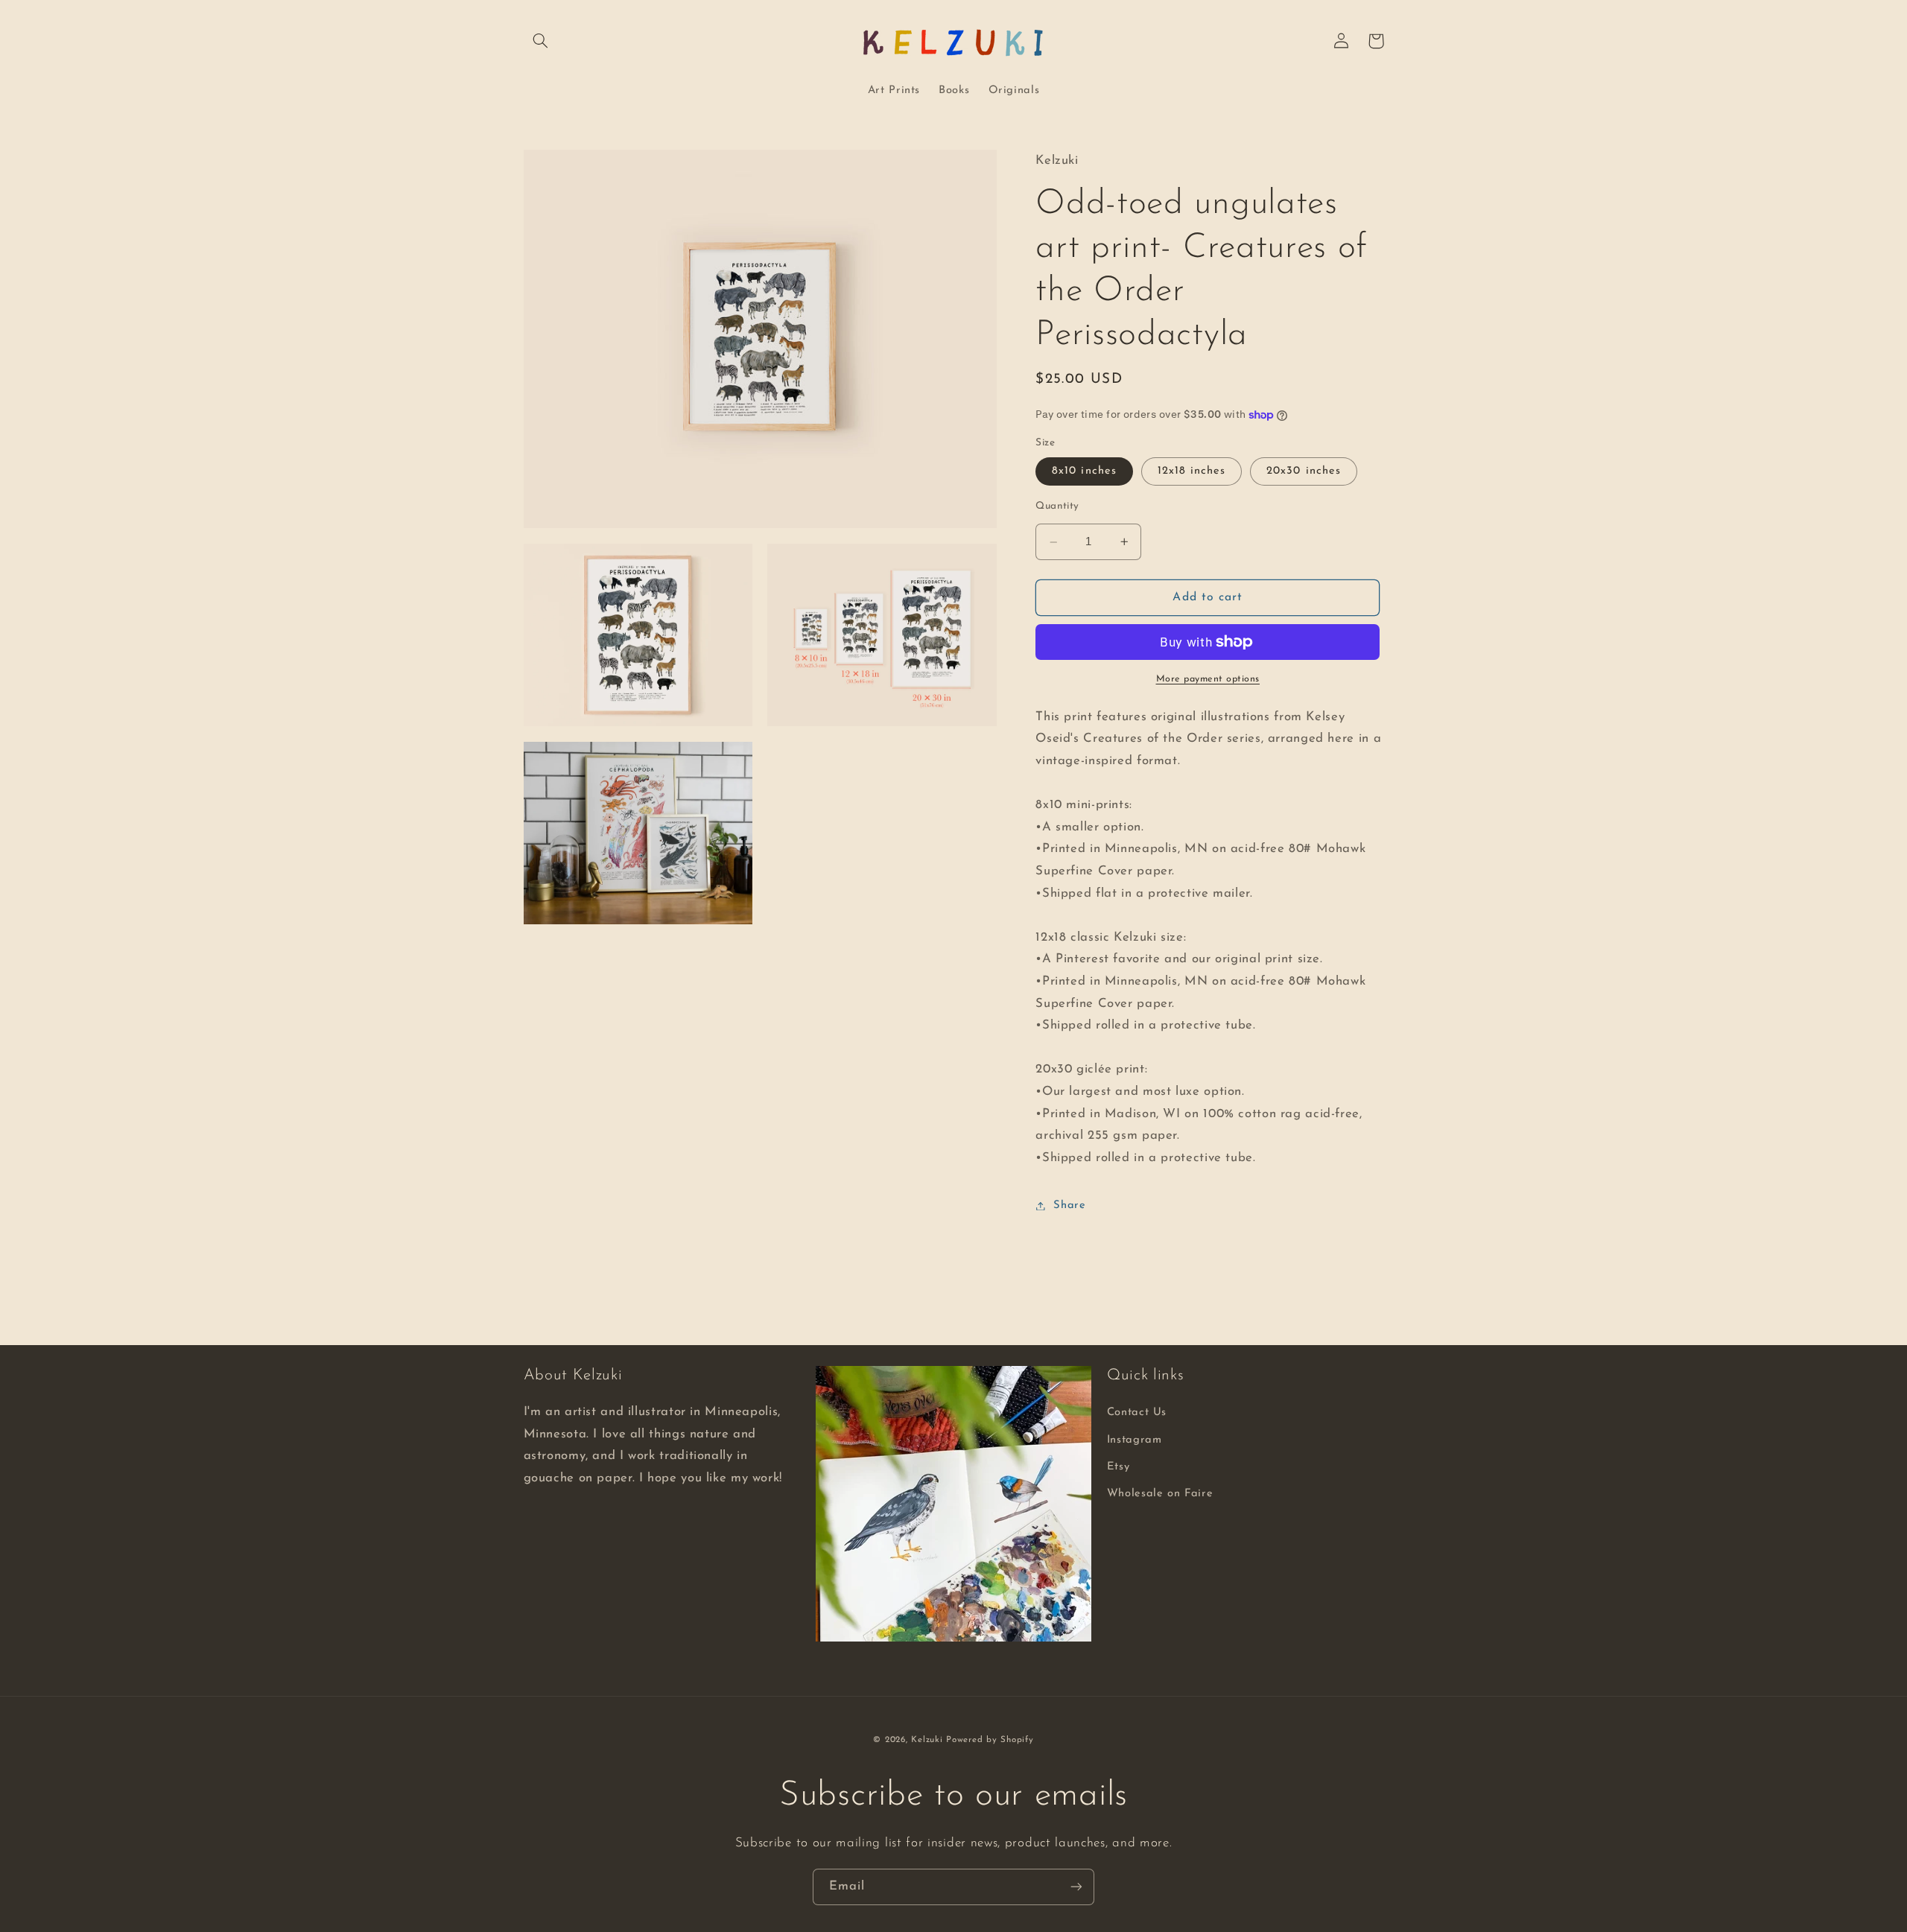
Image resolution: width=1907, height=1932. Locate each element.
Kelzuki (927, 1740)
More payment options (1208, 679)
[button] (541, 41)
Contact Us (1137, 1413)
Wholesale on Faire (1160, 1494)
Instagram (1135, 1440)
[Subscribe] (1076, 1887)
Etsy (1119, 1467)
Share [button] (1069, 1205)
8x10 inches (1084, 471)
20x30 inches (1304, 471)
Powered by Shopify (990, 1740)
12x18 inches (1192, 471)
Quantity (1057, 506)
